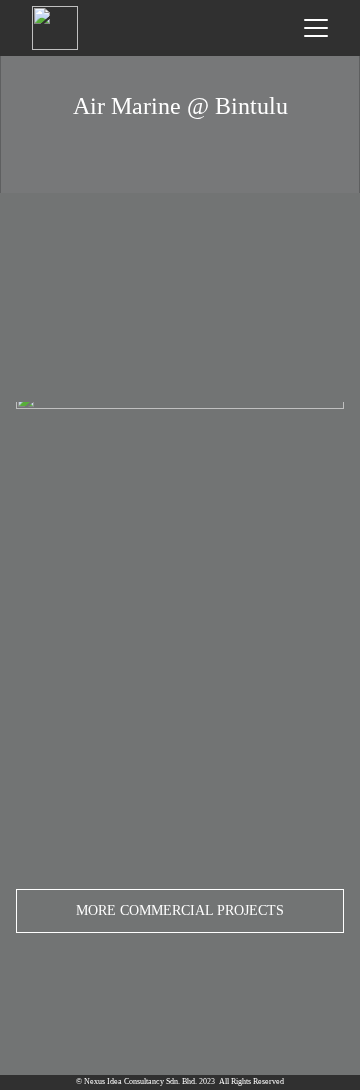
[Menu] (316, 28)
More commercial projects (180, 910)
